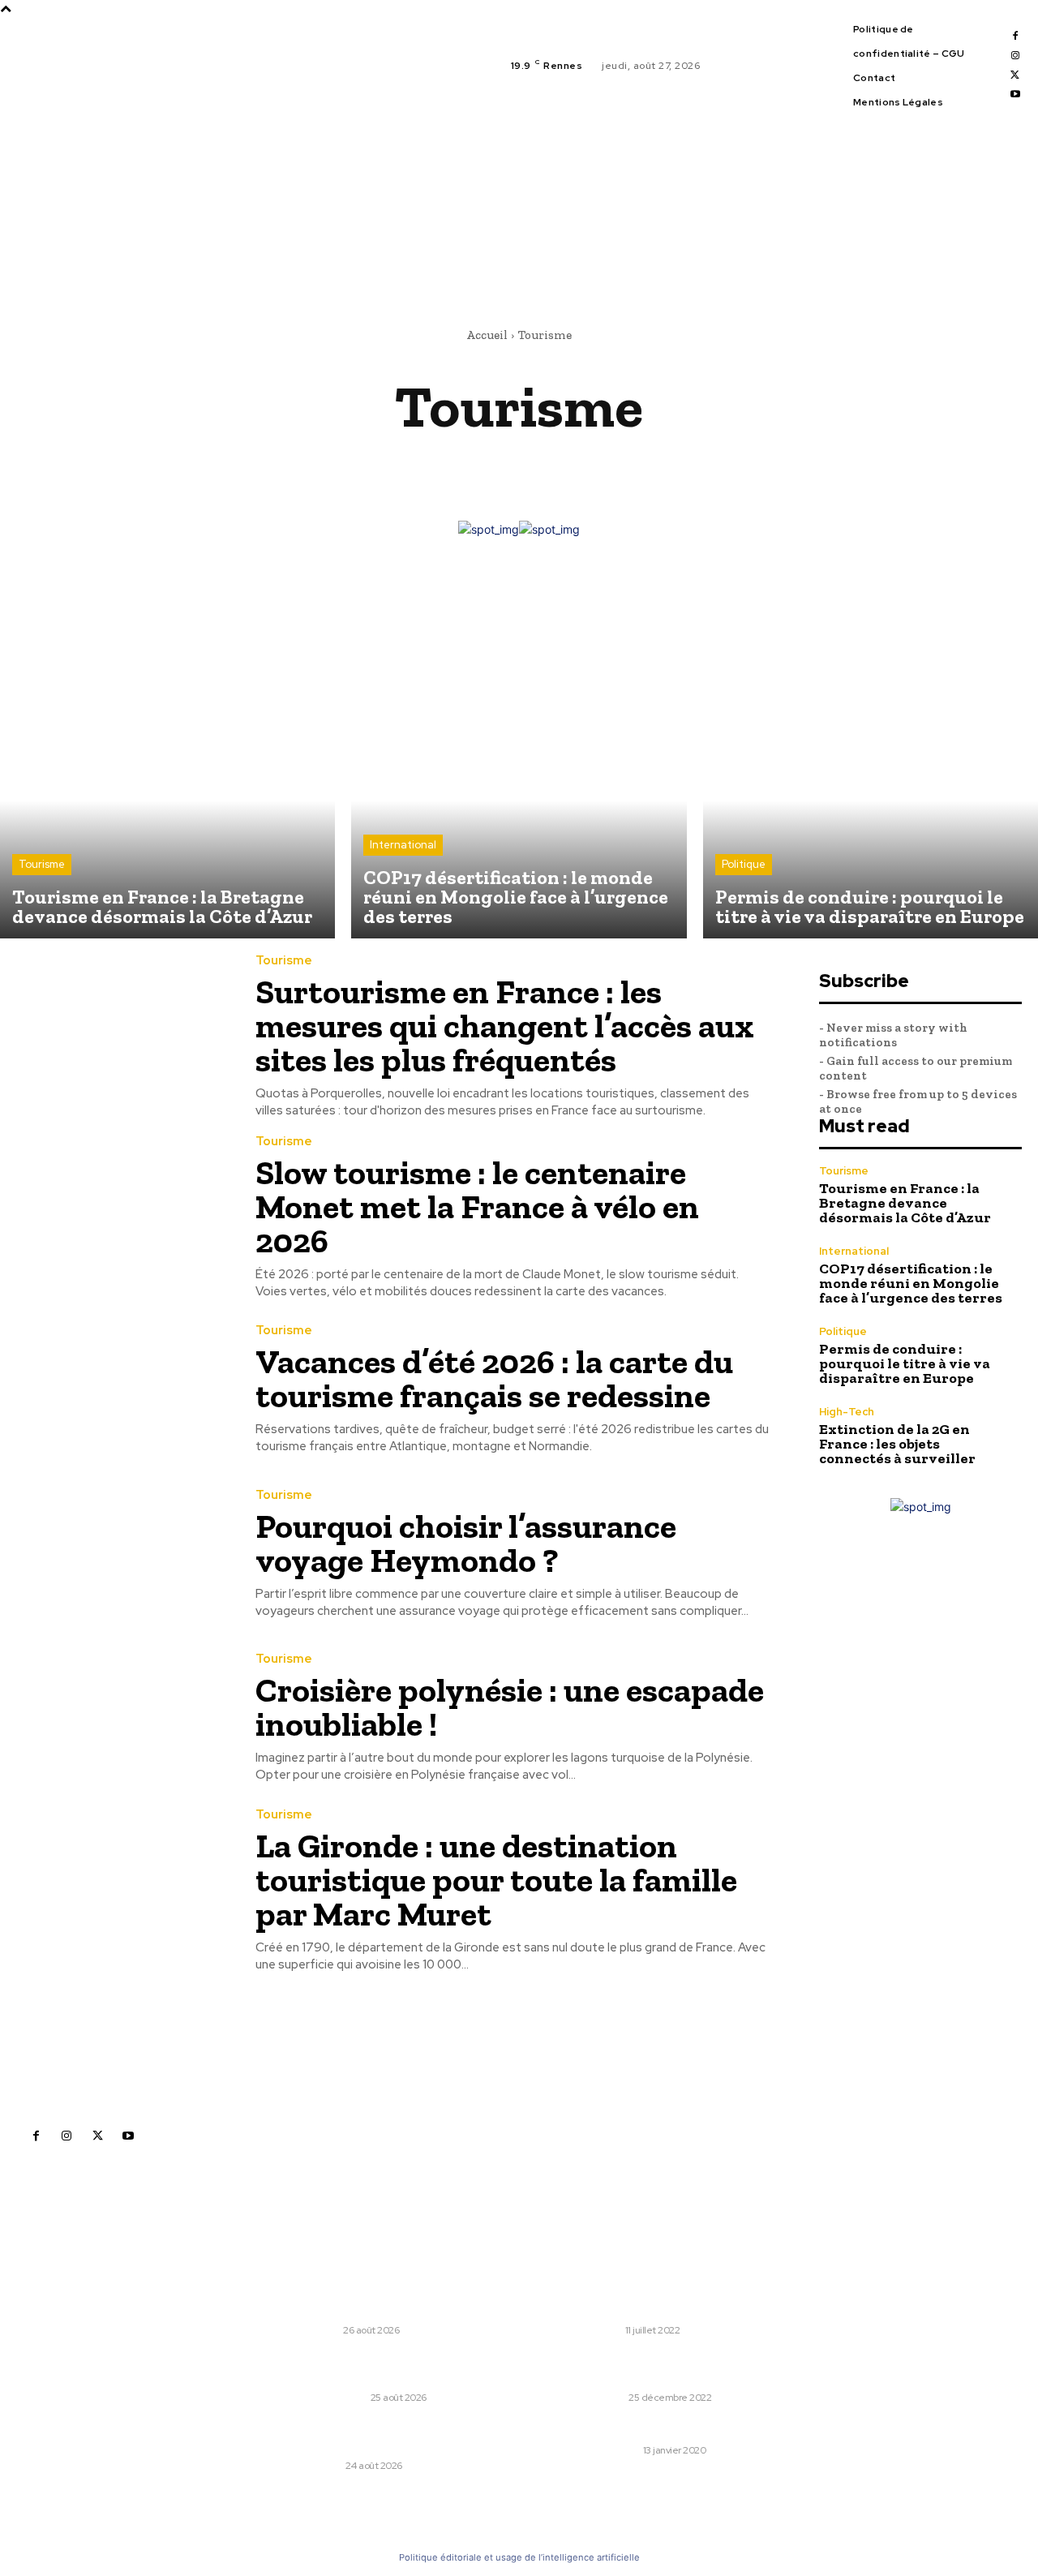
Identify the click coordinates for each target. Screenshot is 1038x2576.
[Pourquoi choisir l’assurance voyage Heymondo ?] (116, 1554)
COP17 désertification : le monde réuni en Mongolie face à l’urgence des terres (911, 1283)
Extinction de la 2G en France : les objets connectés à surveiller (897, 1444)
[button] (674, 251)
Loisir (606, 2330)
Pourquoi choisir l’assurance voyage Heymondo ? (466, 1543)
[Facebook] (1015, 36)
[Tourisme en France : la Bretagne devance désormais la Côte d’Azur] (167, 770)
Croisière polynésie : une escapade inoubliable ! (510, 1707)
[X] (1015, 75)
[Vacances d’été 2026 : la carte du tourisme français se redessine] (116, 1390)
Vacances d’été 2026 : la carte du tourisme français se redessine (494, 1378)
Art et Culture (311, 463)
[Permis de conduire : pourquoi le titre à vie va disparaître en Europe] (871, 770)
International (403, 845)
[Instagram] (1015, 56)
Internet (615, 2450)
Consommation (712, 463)
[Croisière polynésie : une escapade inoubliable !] (116, 1718)
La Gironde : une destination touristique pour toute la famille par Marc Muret (496, 1880)
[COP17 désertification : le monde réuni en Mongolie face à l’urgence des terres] (519, 770)
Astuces (414, 463)
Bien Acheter (591, 463)
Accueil (487, 335)
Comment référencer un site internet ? (708, 2429)
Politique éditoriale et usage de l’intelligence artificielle (519, 2557)
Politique (744, 864)
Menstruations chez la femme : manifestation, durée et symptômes (701, 2368)
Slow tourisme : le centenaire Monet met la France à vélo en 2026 (477, 1206)
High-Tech (847, 1412)
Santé (608, 2398)
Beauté (495, 463)
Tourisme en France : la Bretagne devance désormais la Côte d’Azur (905, 1203)
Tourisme (42, 864)
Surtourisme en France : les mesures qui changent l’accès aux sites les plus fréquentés (505, 1026)
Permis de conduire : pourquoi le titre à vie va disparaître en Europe (905, 1363)
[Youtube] (1015, 95)
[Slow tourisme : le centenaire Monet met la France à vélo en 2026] (116, 1209)
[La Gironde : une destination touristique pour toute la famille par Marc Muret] (116, 1883)
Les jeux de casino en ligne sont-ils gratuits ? (720, 2300)
